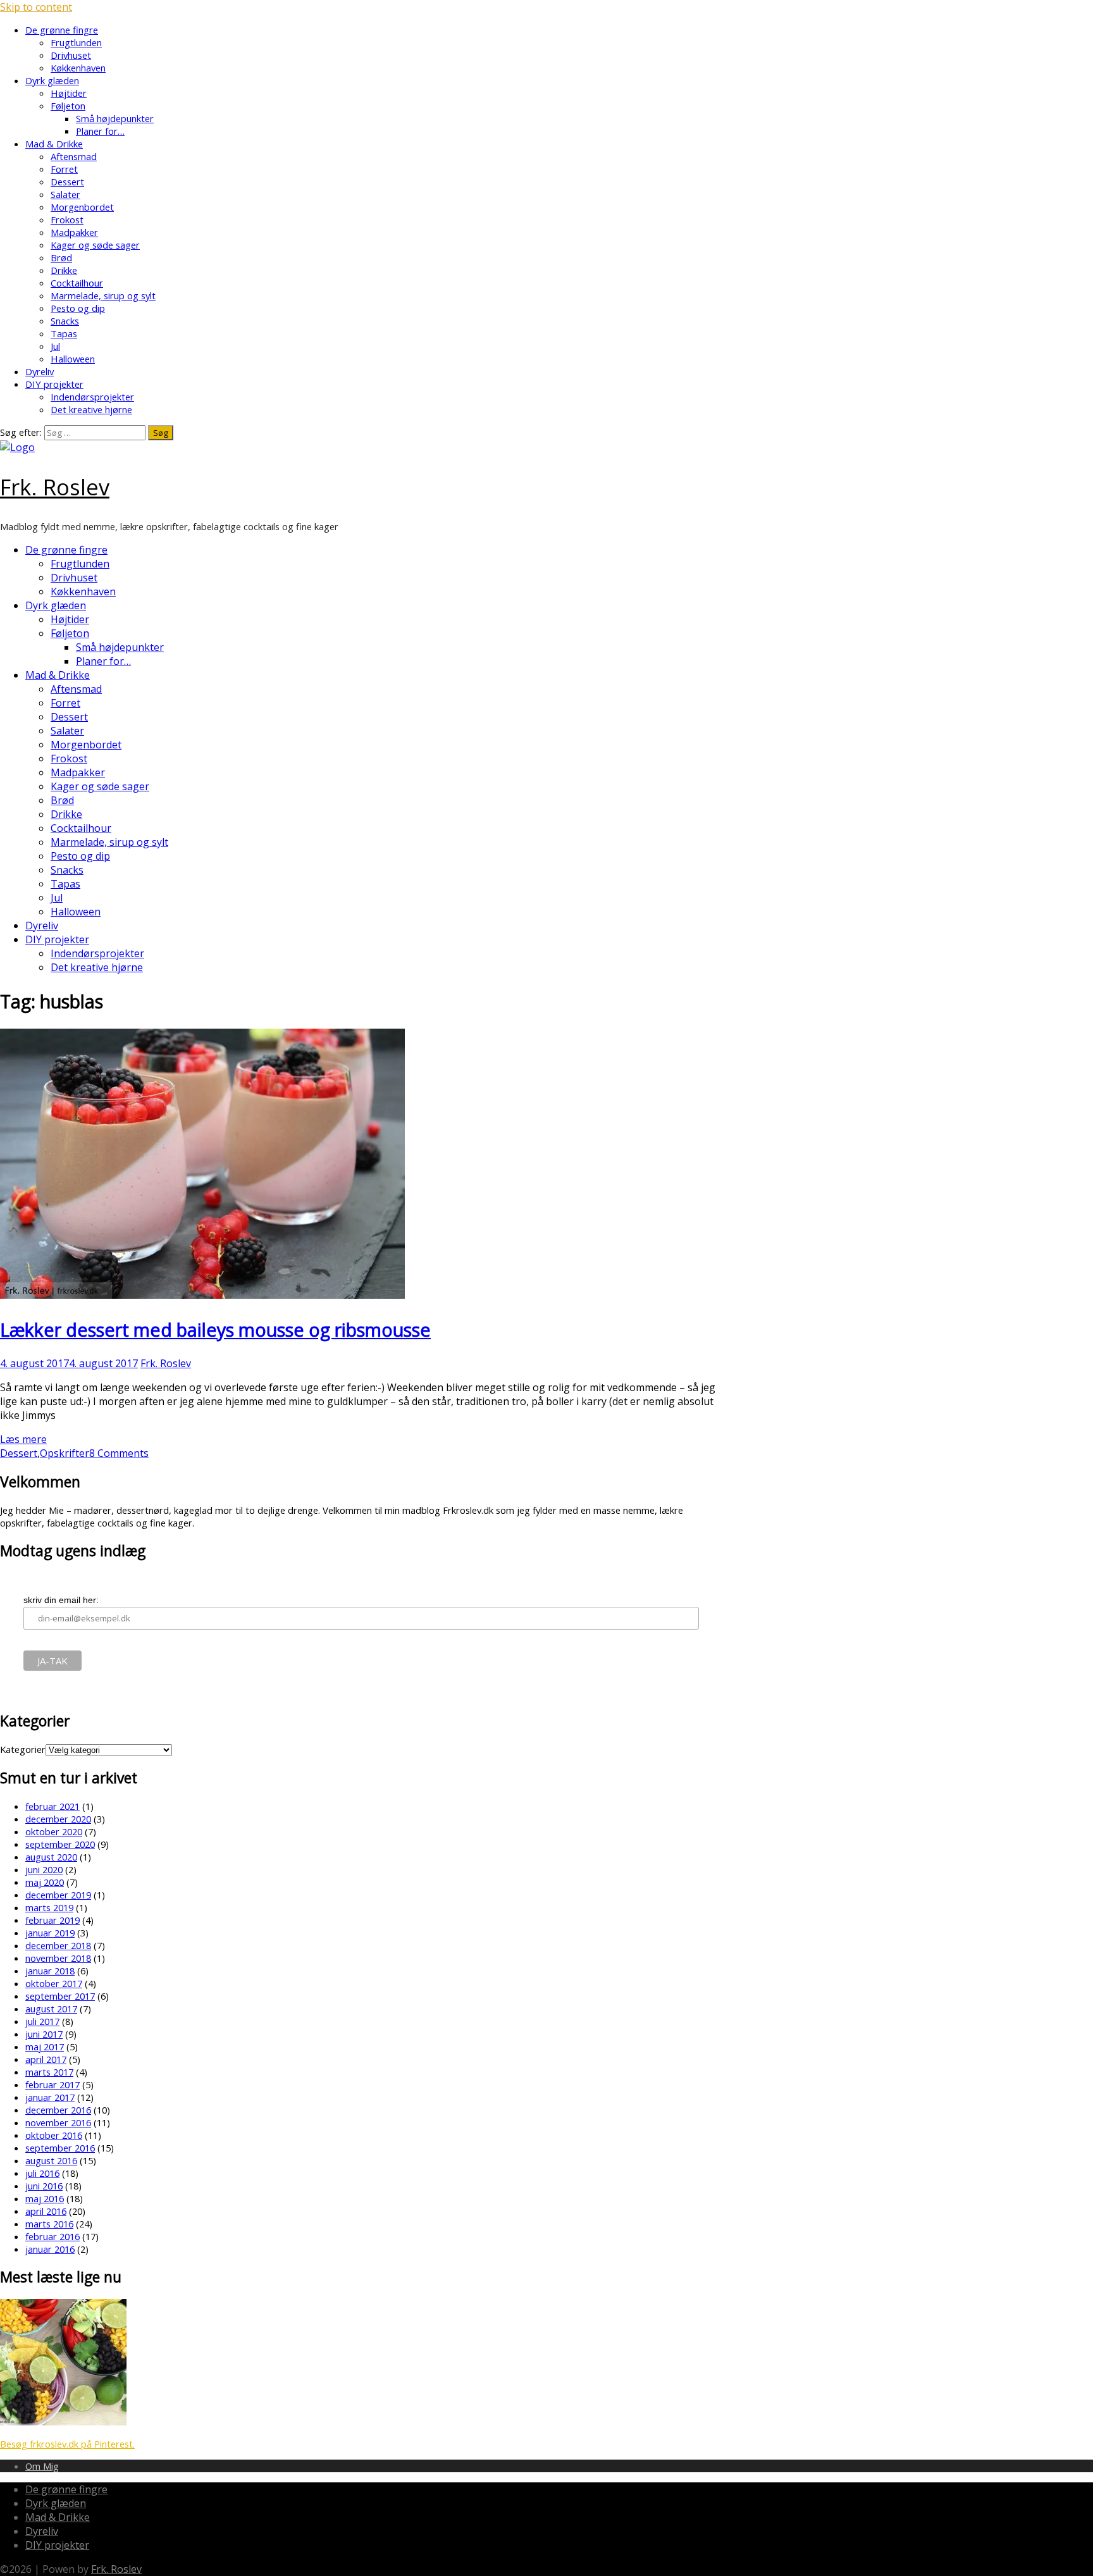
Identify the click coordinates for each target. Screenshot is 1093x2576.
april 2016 (46, 2211)
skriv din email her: (61, 1600)
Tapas (64, 333)
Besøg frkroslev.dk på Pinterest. (67, 2444)
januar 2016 (50, 2249)
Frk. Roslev (55, 487)
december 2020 (58, 1819)
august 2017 (51, 2009)
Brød (61, 257)
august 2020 (51, 1857)
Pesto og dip (78, 308)
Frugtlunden (76, 42)
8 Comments (119, 1453)
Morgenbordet (82, 207)
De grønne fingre (62, 30)
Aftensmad (74, 156)
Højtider (69, 93)
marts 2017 (49, 2072)
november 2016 (58, 2122)
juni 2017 (44, 2034)
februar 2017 (52, 2084)
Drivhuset (71, 55)
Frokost (67, 220)
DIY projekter (54, 384)
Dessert (67, 182)
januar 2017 (50, 2097)
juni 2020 (44, 1869)
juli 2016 (42, 2173)
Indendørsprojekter (92, 397)
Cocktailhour (77, 283)
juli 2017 (42, 2021)
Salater (65, 194)
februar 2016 (52, 2236)
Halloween (73, 359)
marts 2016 (49, 2224)
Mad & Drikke (54, 144)
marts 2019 (49, 1907)
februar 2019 (52, 1920)
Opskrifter (65, 1453)
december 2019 (58, 1895)
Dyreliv (40, 371)
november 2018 (58, 1958)
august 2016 (51, 2160)
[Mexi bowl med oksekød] (63, 2422)
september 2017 (60, 1996)
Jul (55, 346)
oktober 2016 (54, 2135)
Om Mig (42, 2466)
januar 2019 (50, 1933)
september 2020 (60, 1844)
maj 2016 (45, 2198)
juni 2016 (44, 2186)
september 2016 (60, 2148)
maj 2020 (45, 1882)
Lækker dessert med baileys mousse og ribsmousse (215, 1329)
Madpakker (74, 232)
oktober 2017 (54, 1983)
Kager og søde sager (95, 245)
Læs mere (23, 1439)
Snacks (65, 321)
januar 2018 (50, 1971)
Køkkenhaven (78, 68)
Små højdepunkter (115, 118)
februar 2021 (52, 1806)
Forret (64, 169)
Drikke (64, 270)
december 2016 (58, 2110)
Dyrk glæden (52, 80)
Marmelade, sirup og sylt (103, 295)
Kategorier (23, 1749)
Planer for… (100, 131)
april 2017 (46, 2059)
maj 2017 (45, 2047)
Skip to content (36, 7)
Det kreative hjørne (91, 409)
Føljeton (68, 106)
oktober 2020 (54, 1831)
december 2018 (58, 1945)
